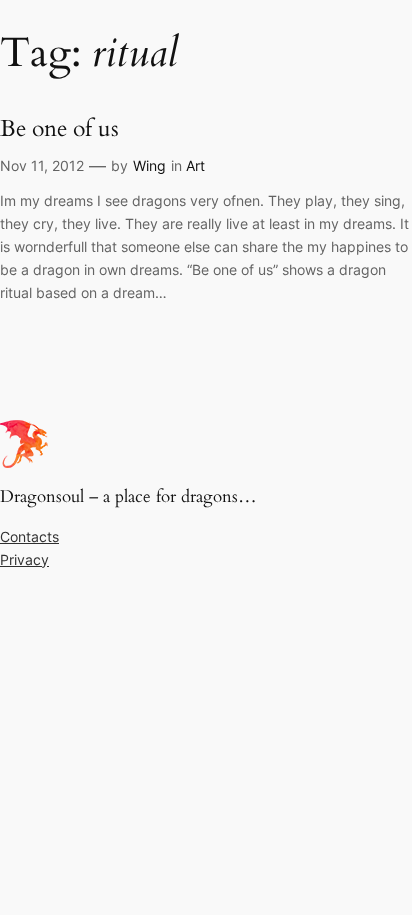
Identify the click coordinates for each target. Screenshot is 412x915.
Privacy (24, 559)
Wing (149, 165)
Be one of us (59, 129)
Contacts (29, 536)
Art (195, 165)
